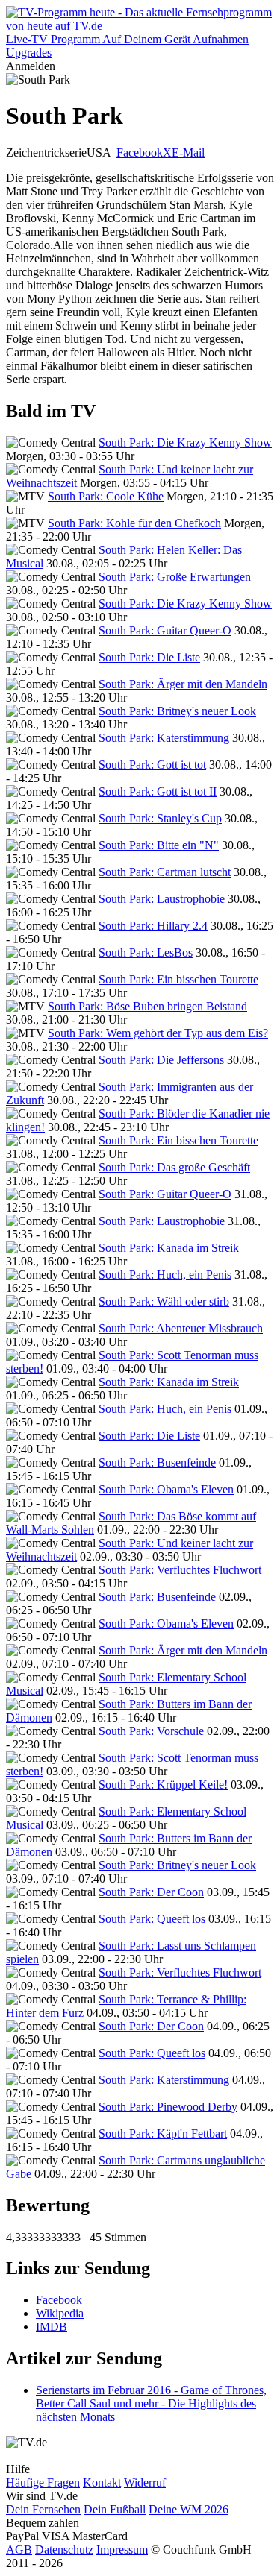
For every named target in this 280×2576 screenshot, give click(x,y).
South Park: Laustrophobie (162, 899)
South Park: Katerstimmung (164, 738)
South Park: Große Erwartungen (175, 577)
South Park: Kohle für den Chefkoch (134, 523)
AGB (19, 2550)
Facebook (140, 152)
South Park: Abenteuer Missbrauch (181, 1328)
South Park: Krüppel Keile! (163, 1785)
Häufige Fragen (43, 2482)
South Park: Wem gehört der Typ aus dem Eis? (158, 1033)
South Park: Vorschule (151, 1731)
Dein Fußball (115, 2509)
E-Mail (188, 152)
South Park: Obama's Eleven (166, 1489)
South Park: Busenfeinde (157, 1462)
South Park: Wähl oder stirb (164, 1301)
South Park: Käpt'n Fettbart (163, 2133)
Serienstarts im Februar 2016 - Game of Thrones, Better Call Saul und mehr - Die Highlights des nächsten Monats (151, 2403)
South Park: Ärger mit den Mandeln (183, 684)
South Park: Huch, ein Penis (165, 1275)
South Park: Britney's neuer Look (177, 711)
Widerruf (145, 2482)
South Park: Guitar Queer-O (165, 630)
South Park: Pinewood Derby (168, 2107)
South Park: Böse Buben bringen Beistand (147, 1006)
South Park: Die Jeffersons (161, 1060)
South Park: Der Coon (151, 1892)
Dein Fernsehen (43, 2509)
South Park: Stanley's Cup (160, 818)
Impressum (122, 2550)
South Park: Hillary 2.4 (153, 926)
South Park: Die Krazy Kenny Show (185, 443)
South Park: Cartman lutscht (165, 872)
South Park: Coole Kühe (106, 496)
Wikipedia (60, 2313)
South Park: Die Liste (149, 657)
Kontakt (102, 2482)
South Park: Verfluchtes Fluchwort (180, 1570)
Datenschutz (64, 2550)
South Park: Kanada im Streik (169, 1248)
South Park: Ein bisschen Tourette (178, 979)
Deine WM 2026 (189, 2509)
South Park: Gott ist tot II (158, 791)
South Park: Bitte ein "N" (159, 845)
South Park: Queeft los (152, 1919)
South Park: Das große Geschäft (174, 1167)
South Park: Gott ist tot (152, 765)
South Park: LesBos (146, 952)
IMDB (52, 2327)
